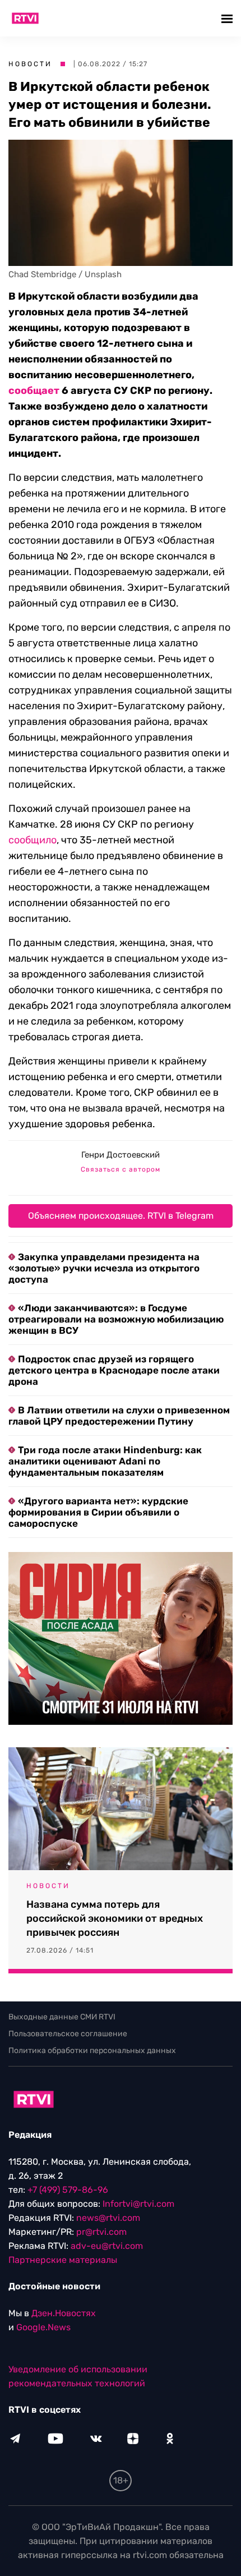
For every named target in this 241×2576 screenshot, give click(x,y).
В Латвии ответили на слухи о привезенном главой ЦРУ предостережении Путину (119, 1416)
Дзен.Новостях (64, 2313)
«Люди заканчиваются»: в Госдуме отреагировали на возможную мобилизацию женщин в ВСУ (116, 1319)
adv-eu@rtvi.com (107, 2246)
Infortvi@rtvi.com (138, 2204)
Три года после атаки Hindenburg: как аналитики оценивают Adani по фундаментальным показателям (105, 1461)
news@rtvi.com (108, 2218)
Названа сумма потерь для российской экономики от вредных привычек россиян (115, 1918)
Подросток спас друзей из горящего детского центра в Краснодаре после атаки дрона (114, 1370)
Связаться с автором (121, 1169)
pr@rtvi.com (101, 2232)
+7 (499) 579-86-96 (68, 2190)
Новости (30, 64)
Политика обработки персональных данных (92, 2051)
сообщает (34, 391)
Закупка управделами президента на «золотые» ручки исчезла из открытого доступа (104, 1268)
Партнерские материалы (63, 2260)
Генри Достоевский (121, 1155)
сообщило (33, 840)
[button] (228, 18)
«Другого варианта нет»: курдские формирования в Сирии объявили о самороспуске (98, 1512)
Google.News (43, 2327)
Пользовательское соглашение (68, 2034)
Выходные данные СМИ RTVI (62, 2017)
